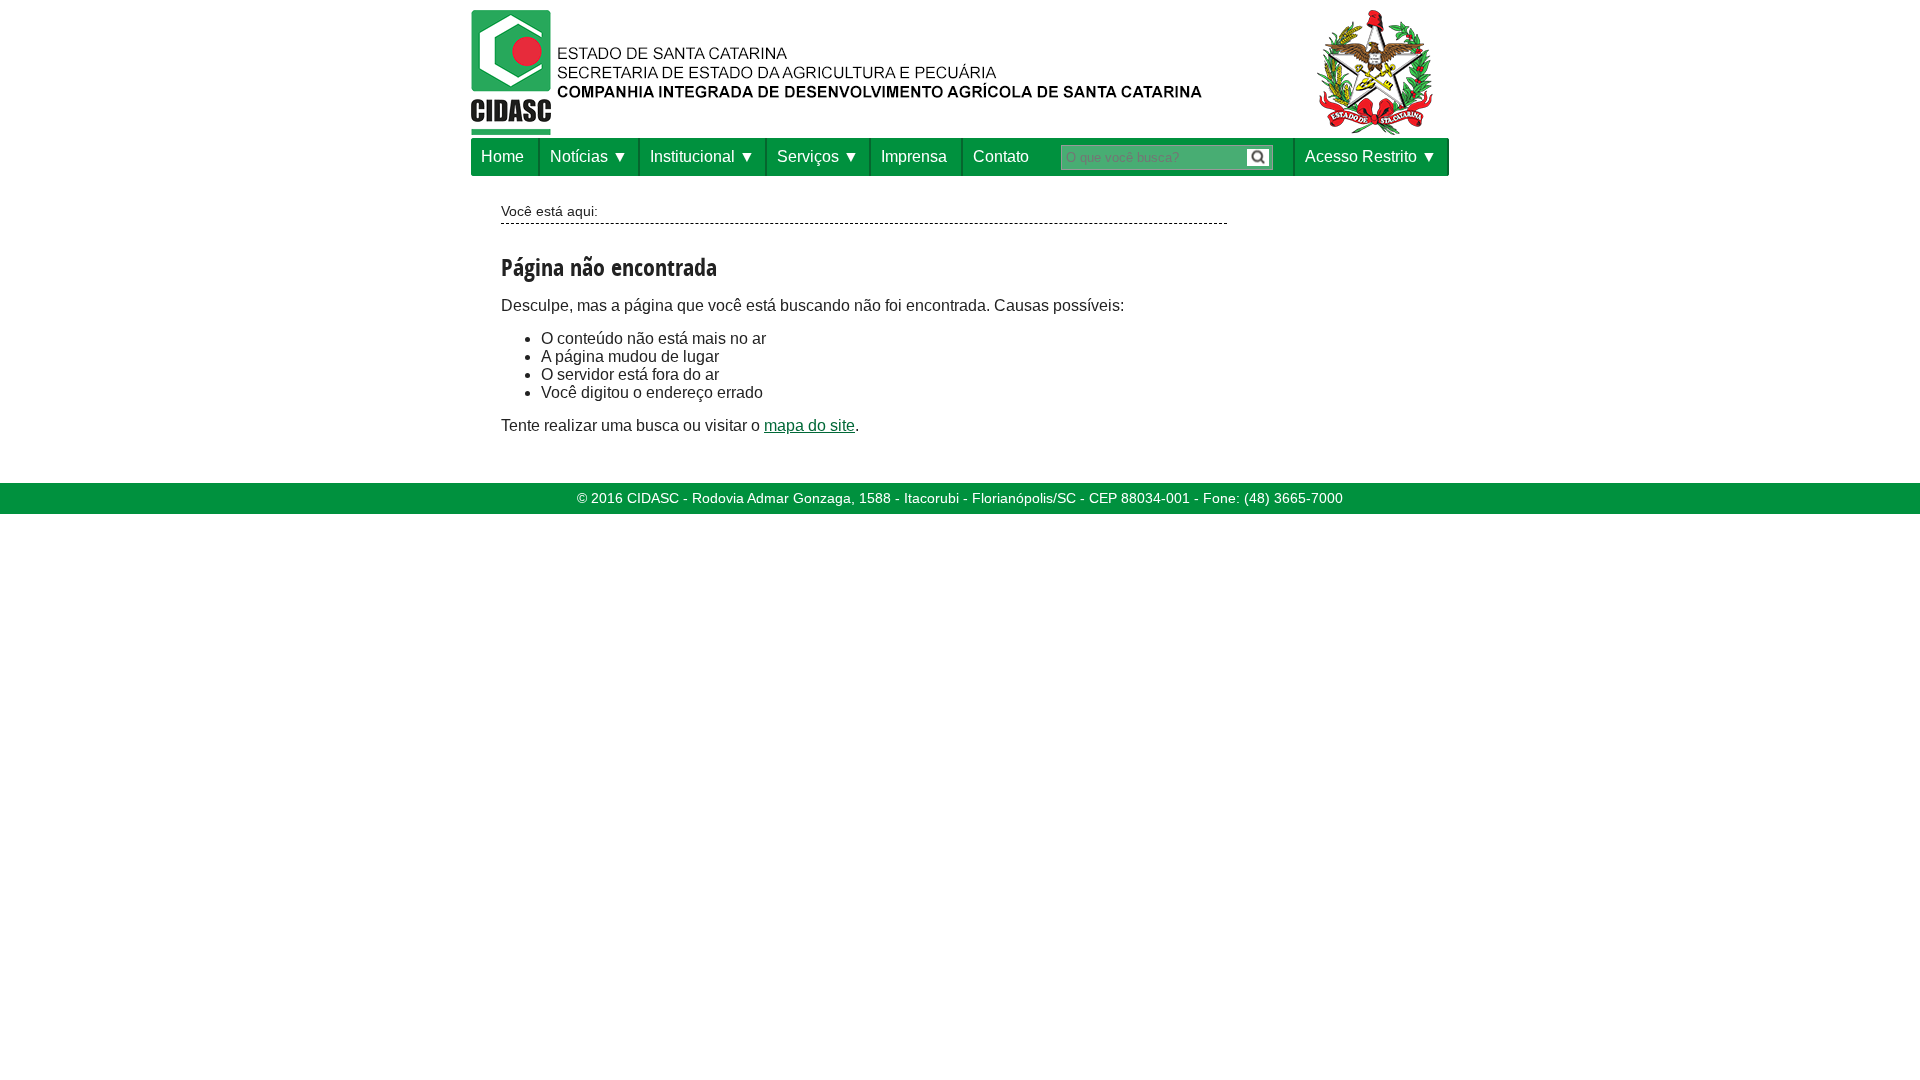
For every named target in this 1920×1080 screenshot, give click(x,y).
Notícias (579, 156)
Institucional (692, 156)
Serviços (808, 156)
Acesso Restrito (1361, 156)
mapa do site (809, 425)
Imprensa (914, 156)
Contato (1001, 156)
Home (502, 156)
